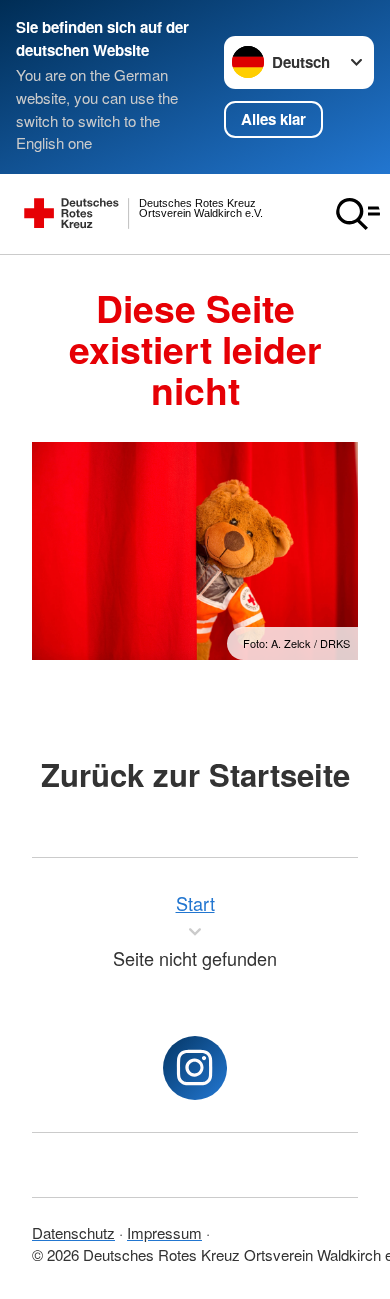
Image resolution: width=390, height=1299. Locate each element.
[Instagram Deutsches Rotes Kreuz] (195, 1068)
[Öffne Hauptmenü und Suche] (358, 214)
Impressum (164, 1232)
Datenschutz (73, 1232)
